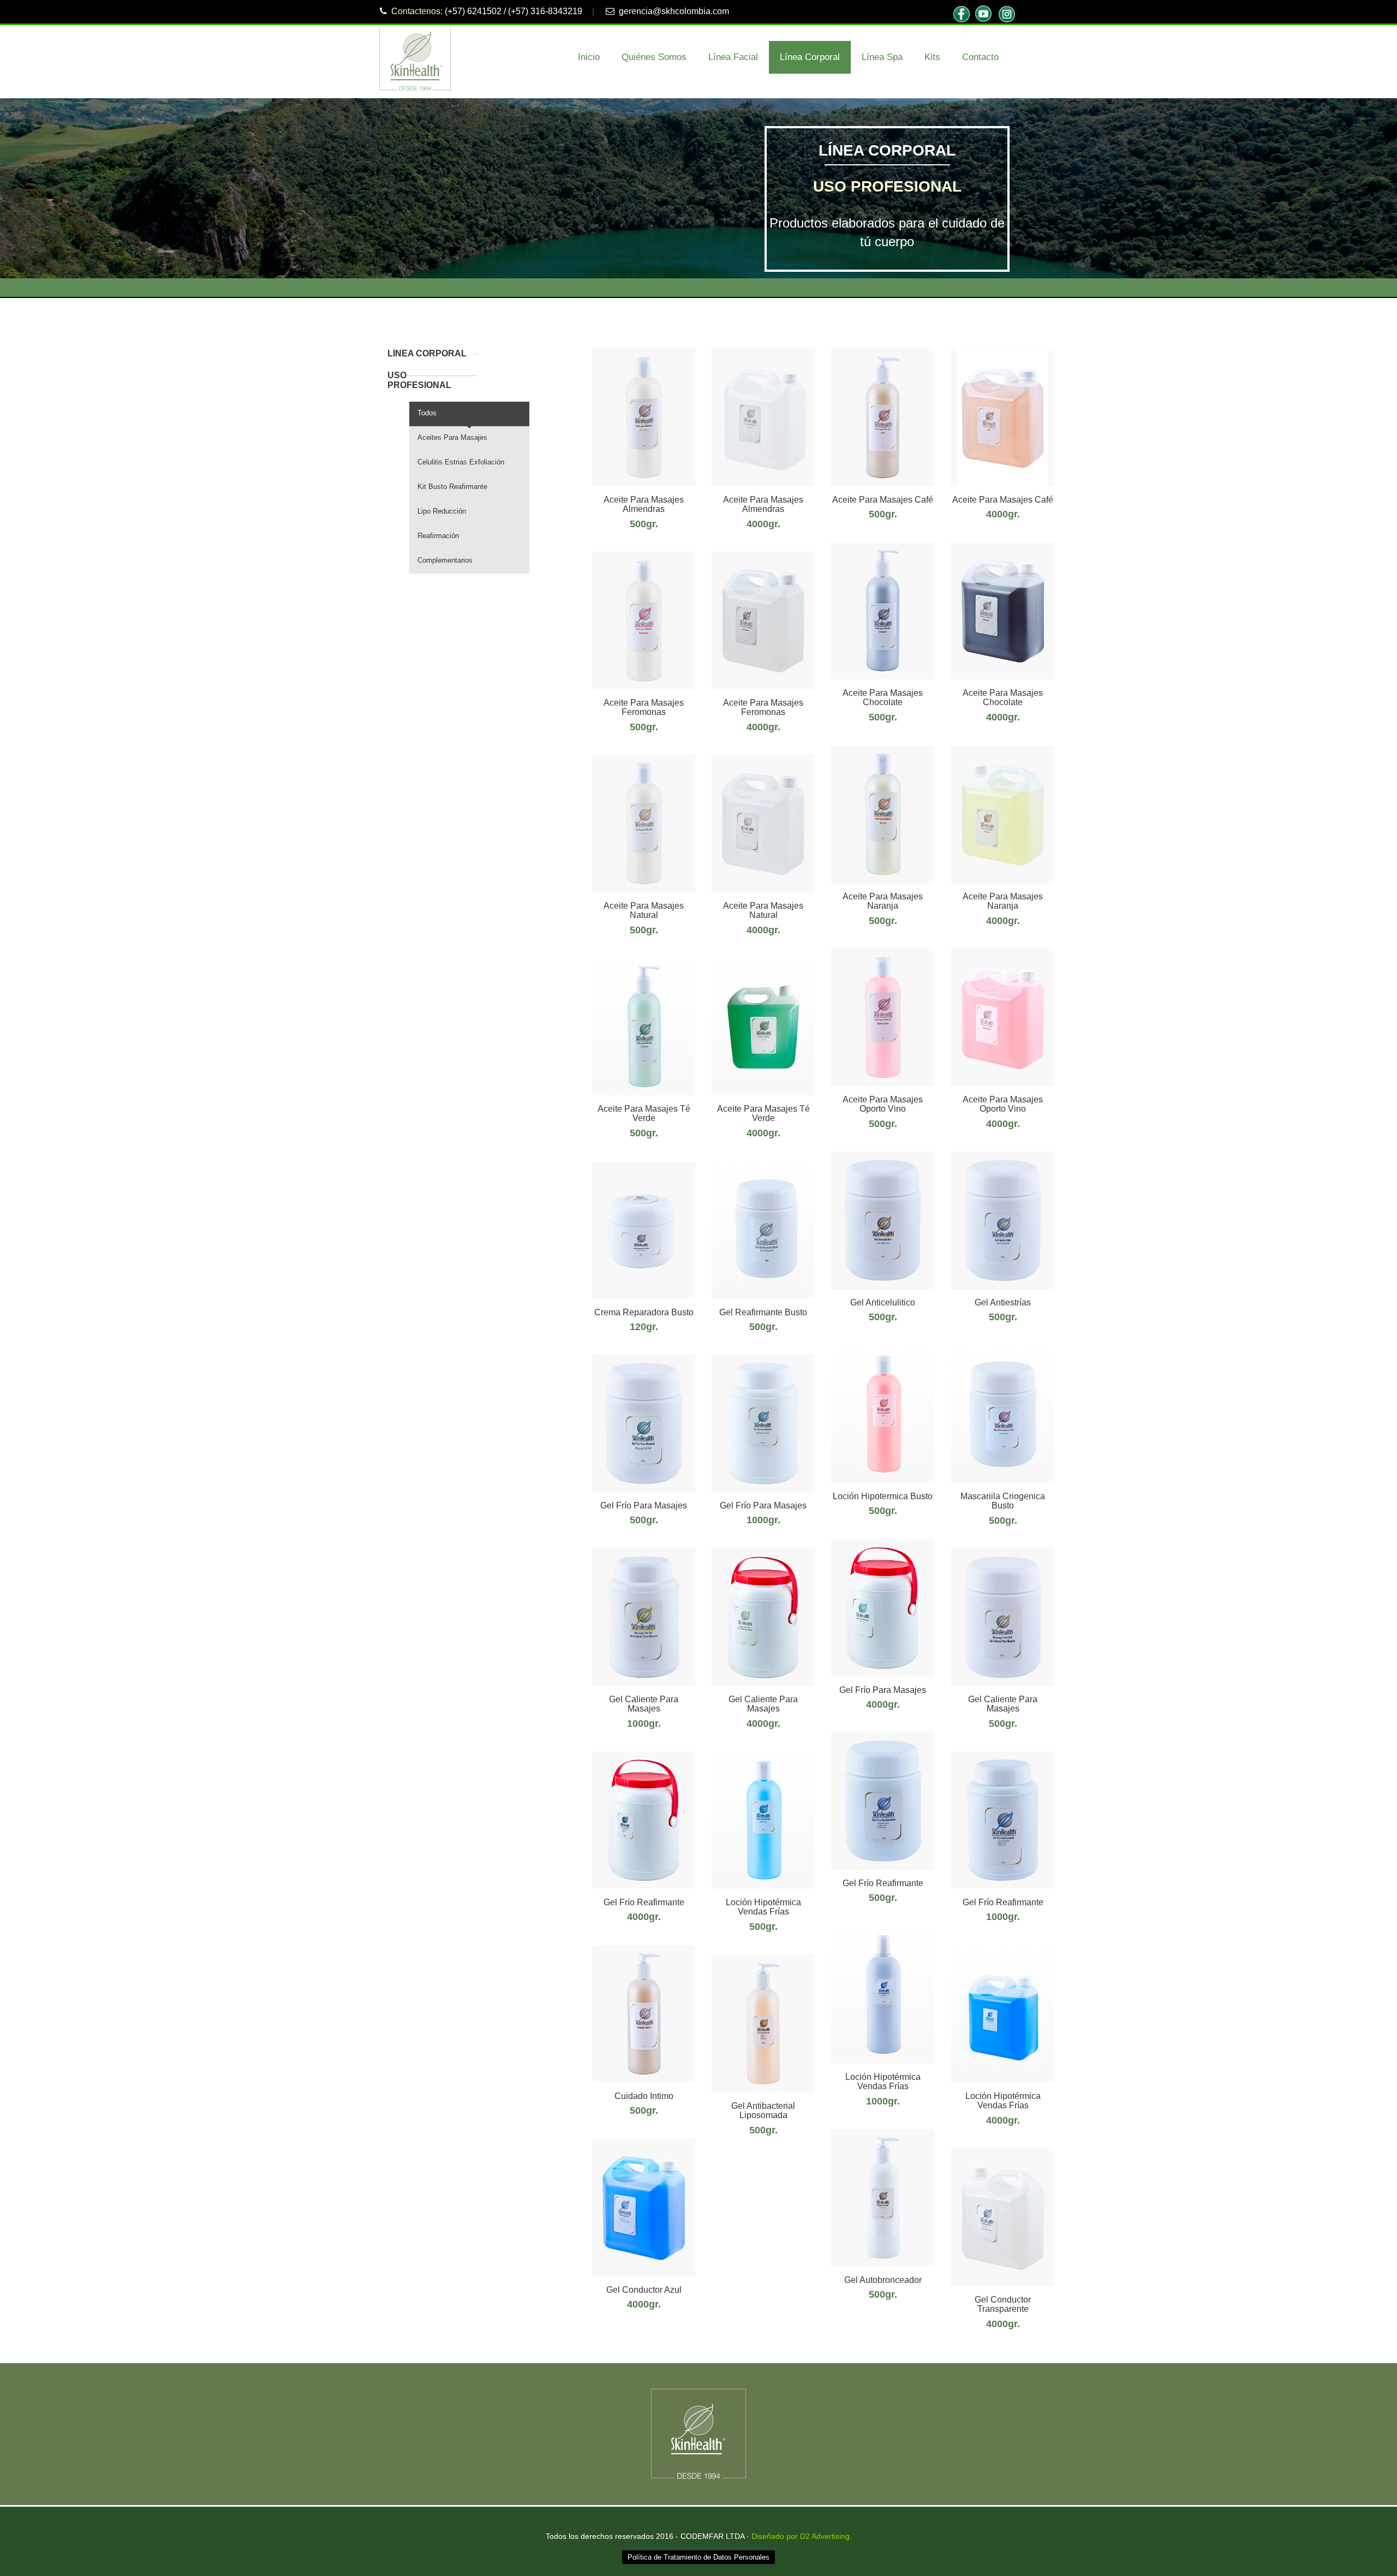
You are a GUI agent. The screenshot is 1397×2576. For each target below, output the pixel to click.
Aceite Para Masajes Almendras (644, 505)
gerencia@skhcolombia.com (674, 11)
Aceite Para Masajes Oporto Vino (883, 1104)
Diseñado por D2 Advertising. (802, 2536)
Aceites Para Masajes (452, 437)
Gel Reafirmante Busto (763, 1312)
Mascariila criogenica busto (1003, 1501)
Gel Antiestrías (1003, 1302)
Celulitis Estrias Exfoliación (461, 462)
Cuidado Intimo (644, 2096)
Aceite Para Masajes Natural (644, 911)
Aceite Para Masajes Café (883, 500)
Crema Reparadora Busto (644, 1312)
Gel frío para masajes (644, 1505)
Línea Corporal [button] (810, 57)
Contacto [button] (980, 57)
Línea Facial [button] (733, 57)
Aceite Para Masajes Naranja (883, 901)
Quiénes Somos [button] (654, 57)
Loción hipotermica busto (883, 1496)
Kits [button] (932, 57)
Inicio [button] (589, 57)
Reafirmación (438, 536)
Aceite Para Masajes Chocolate (883, 698)
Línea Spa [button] (882, 57)
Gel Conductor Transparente (1003, 2304)
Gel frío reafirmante (883, 1883)
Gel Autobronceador (883, 2280)
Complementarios (445, 560)
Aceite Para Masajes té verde (644, 1114)
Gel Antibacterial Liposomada (763, 2111)
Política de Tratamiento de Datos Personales (698, 2557)
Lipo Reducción (442, 511)
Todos (427, 413)
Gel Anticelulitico (883, 1302)
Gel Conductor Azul (644, 2290)
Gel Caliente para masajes (1003, 1704)
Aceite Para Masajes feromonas (644, 708)
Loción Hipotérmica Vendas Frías (763, 1907)
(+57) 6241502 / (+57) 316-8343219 (514, 11)
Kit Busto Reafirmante (452, 487)
